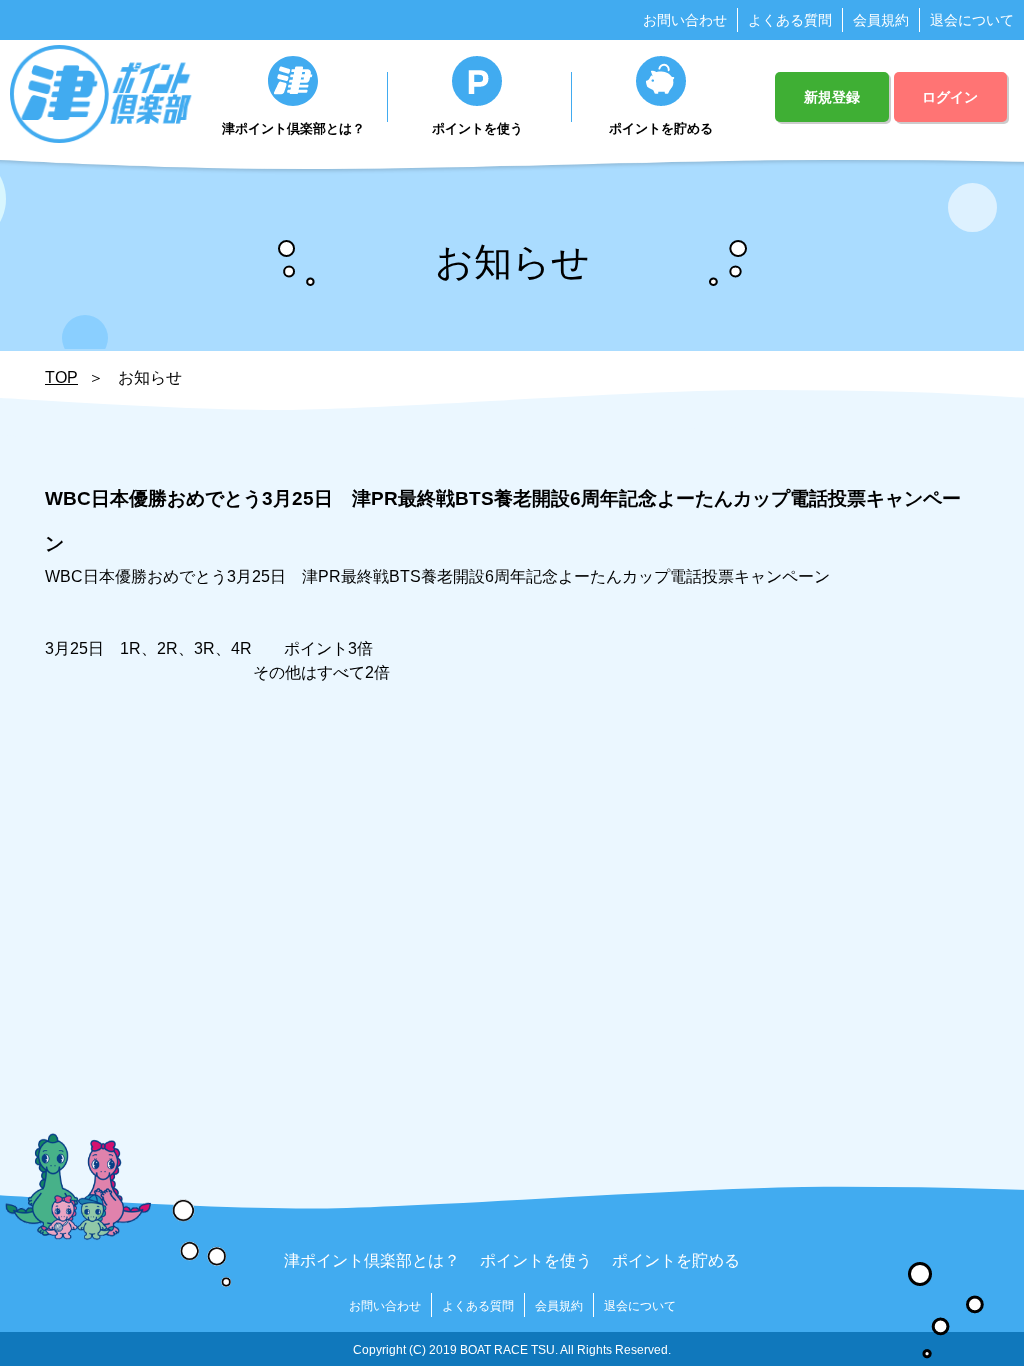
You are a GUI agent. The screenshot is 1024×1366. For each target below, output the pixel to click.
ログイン (950, 97)
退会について (972, 20)
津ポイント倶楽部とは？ (293, 128)
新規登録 (832, 97)
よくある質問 (790, 20)
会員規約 (881, 20)
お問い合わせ (685, 20)
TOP (61, 377)
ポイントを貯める (661, 128)
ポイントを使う (477, 128)
